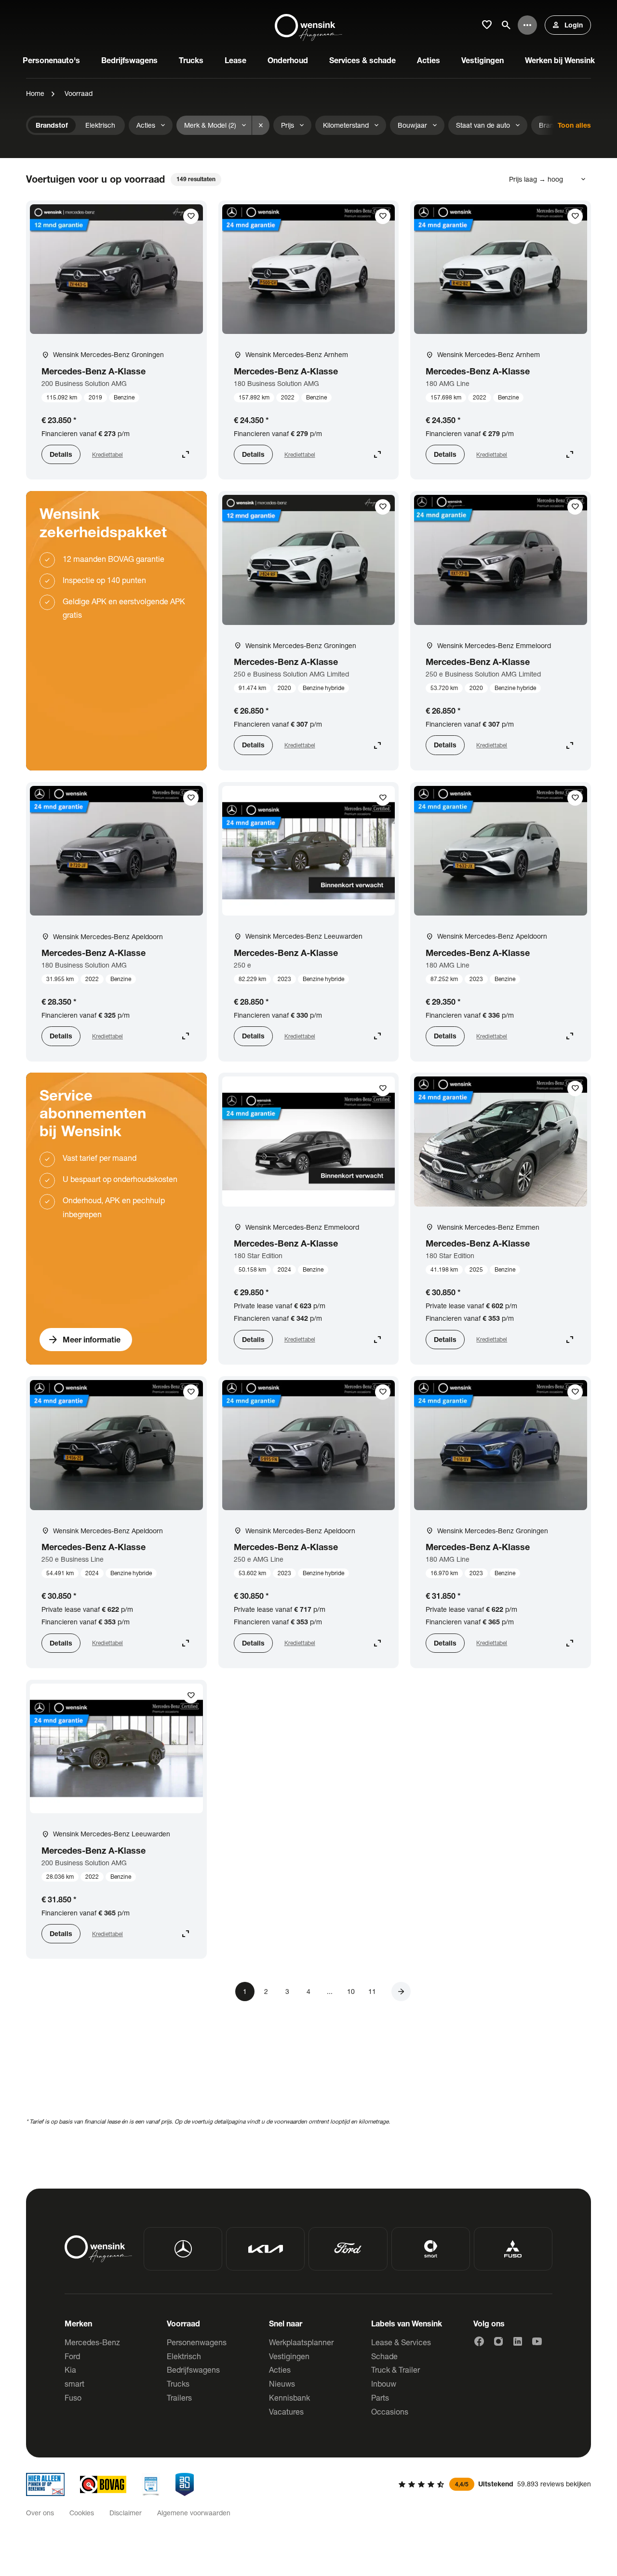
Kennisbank (289, 2397)
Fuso (73, 2397)
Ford (72, 2356)
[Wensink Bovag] (103, 2484)
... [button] (330, 1991)
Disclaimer (126, 2513)
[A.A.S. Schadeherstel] (185, 2484)
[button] (401, 1992)
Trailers (179, 2397)
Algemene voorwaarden (194, 2513)
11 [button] (372, 1991)
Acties (280, 2370)
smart (74, 2383)
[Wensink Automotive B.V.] (308, 25)
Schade (384, 2356)
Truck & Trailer (396, 2370)
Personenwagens (197, 2342)
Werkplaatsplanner (301, 2342)
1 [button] (245, 1991)
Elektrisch (184, 2356)
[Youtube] (537, 2341)
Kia (70, 2370)
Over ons (40, 2513)
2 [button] (266, 1991)
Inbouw (384, 2383)
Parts (380, 2397)
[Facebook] (479, 2341)
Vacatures (286, 2411)
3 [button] (287, 1991)
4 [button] (308, 1991)
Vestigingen (289, 2356)
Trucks (178, 2383)
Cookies (82, 2513)
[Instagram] (498, 2341)
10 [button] (351, 1991)
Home (35, 93)
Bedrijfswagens (193, 2370)
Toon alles (574, 125)
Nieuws (282, 2383)
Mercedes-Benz (92, 2342)
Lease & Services (401, 2342)
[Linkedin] (518, 2341)
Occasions (390, 2411)
